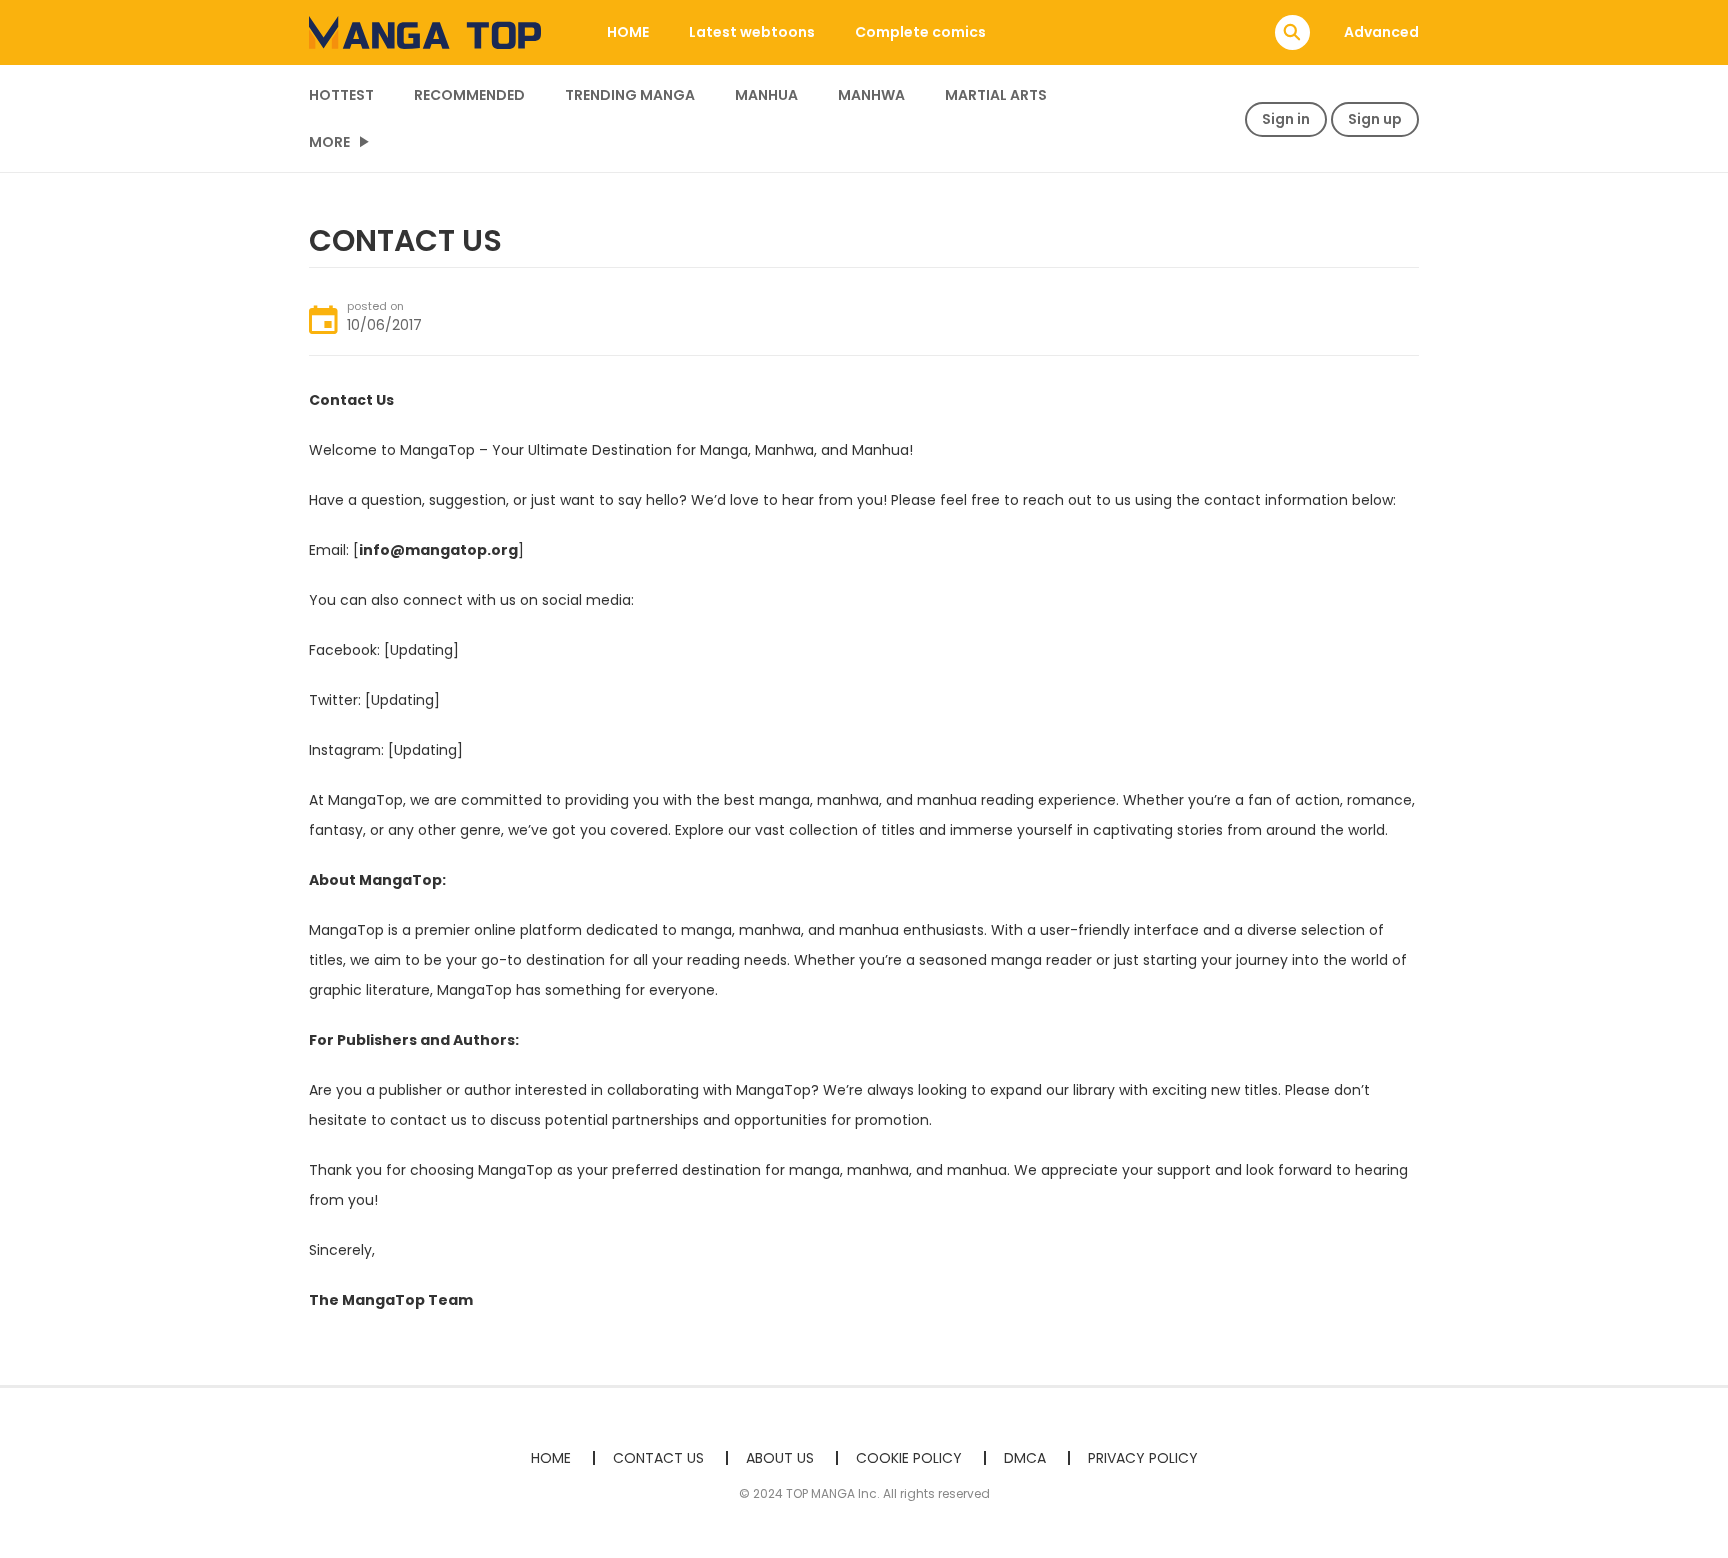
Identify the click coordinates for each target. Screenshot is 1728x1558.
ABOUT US (780, 1458)
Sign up (1375, 119)
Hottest (341, 95)
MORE (329, 142)
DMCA (1025, 1458)
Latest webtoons (752, 32)
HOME (628, 32)
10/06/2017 (384, 325)
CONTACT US (658, 1458)
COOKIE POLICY (909, 1458)
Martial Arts (996, 95)
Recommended (469, 95)
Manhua (766, 95)
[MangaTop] (425, 31)
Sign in (1286, 119)
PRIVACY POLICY (1143, 1458)
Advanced (1381, 32)
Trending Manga (630, 95)
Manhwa (871, 95)
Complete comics (920, 32)
